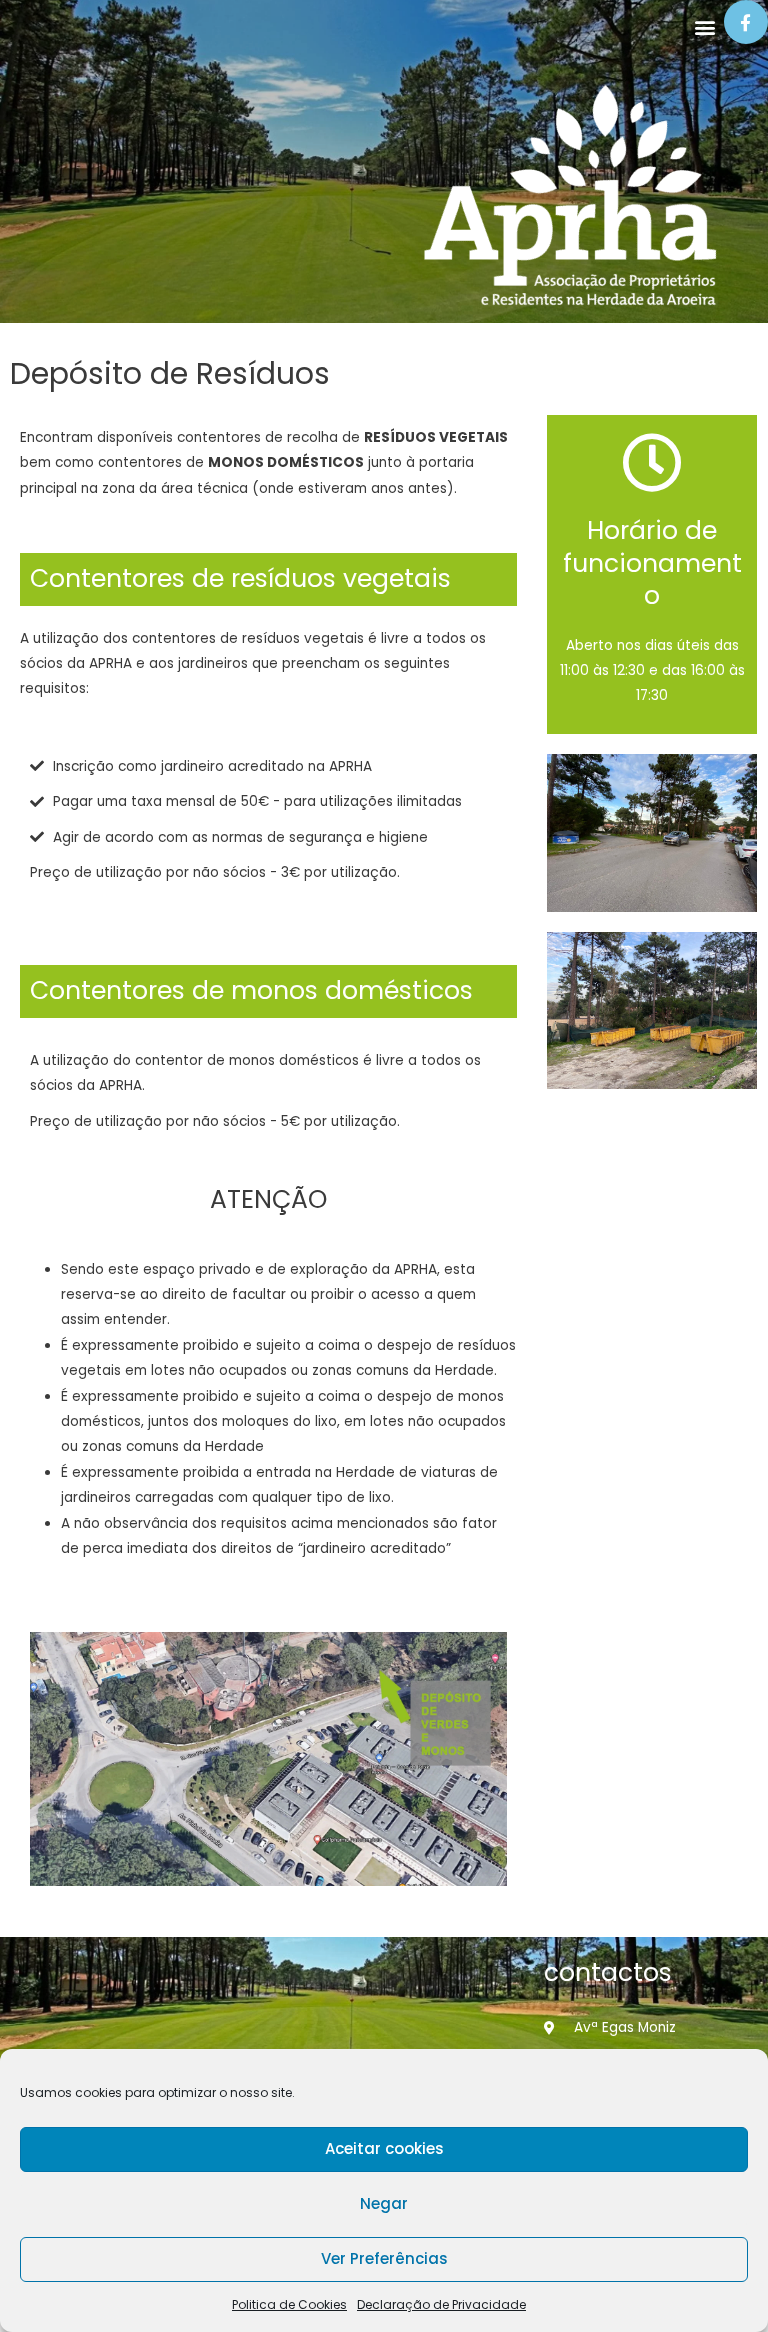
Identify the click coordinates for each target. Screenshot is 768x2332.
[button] (705, 26)
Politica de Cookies (289, 2304)
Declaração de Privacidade (441, 2304)
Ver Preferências (384, 2258)
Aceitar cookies (384, 2148)
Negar (384, 2203)
